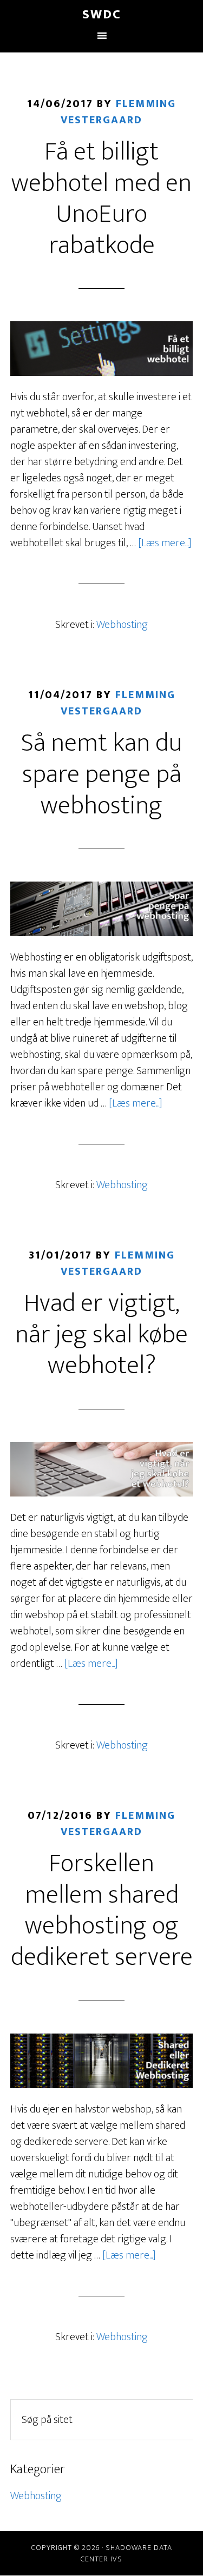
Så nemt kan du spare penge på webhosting (101, 774)
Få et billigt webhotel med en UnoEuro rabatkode (101, 199)
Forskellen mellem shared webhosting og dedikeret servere (102, 1911)
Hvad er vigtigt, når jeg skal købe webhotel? (101, 1335)
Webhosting (122, 625)
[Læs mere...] (165, 543)
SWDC (102, 15)
